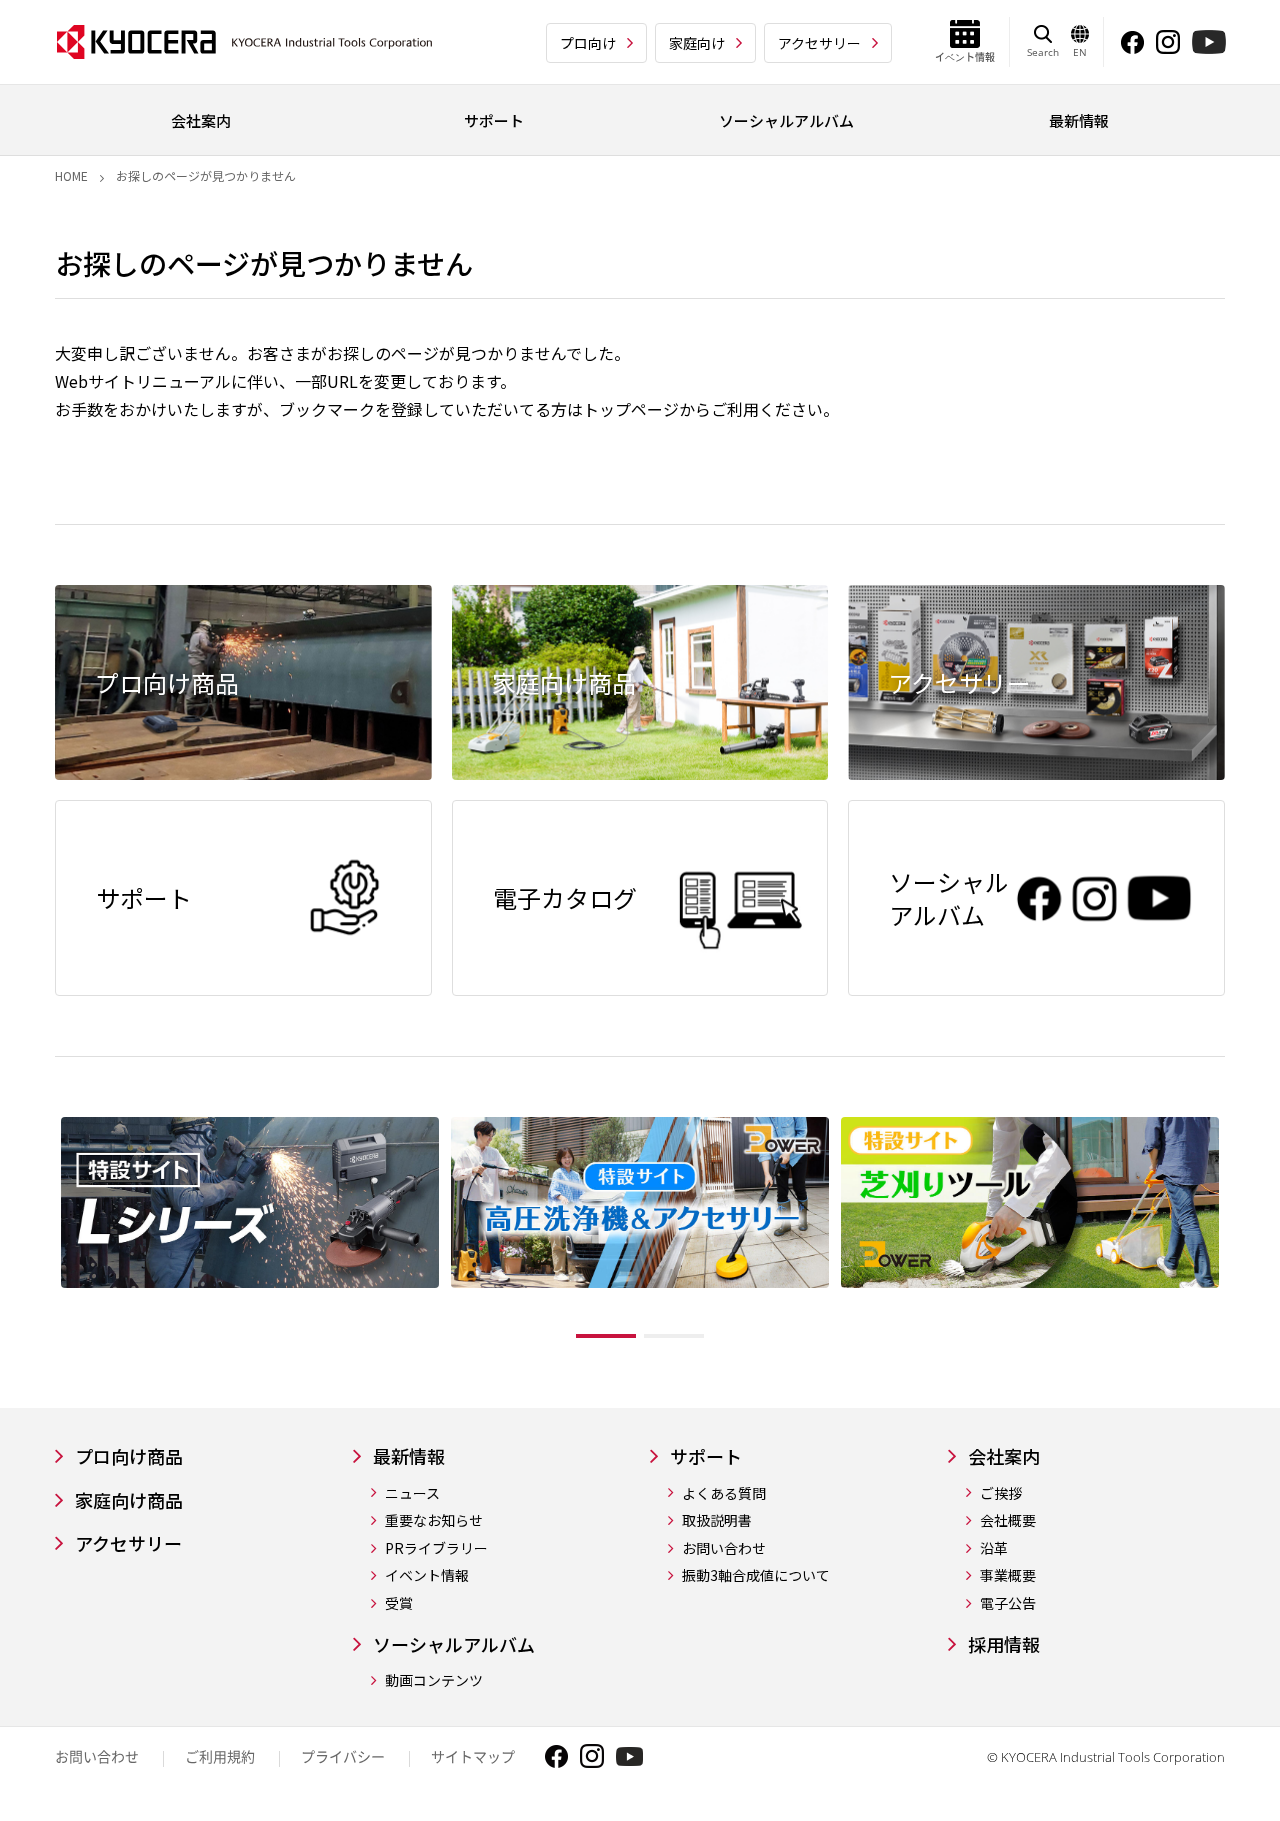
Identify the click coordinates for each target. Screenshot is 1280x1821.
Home (71, 175)
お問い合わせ (724, 1548)
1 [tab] (606, 1336)
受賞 (399, 1603)
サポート (706, 1456)
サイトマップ (473, 1756)
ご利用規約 (220, 1756)
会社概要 (1008, 1520)
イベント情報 (427, 1575)
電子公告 (1008, 1603)
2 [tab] (674, 1336)
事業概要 (1008, 1575)
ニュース (412, 1493)
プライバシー (343, 1756)
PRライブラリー (436, 1548)
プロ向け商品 (129, 1456)
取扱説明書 (717, 1520)
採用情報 (1004, 1644)
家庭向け (697, 43)
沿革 (994, 1548)
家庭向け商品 (129, 1500)
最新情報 (409, 1456)
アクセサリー (819, 43)
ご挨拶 (1001, 1493)
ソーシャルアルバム (454, 1644)
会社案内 (1004, 1456)
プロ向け (588, 43)
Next (1240, 1233)
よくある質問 (724, 1493)
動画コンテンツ (434, 1680)
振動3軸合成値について (756, 1575)
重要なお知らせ (434, 1520)
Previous (40, 1233)
